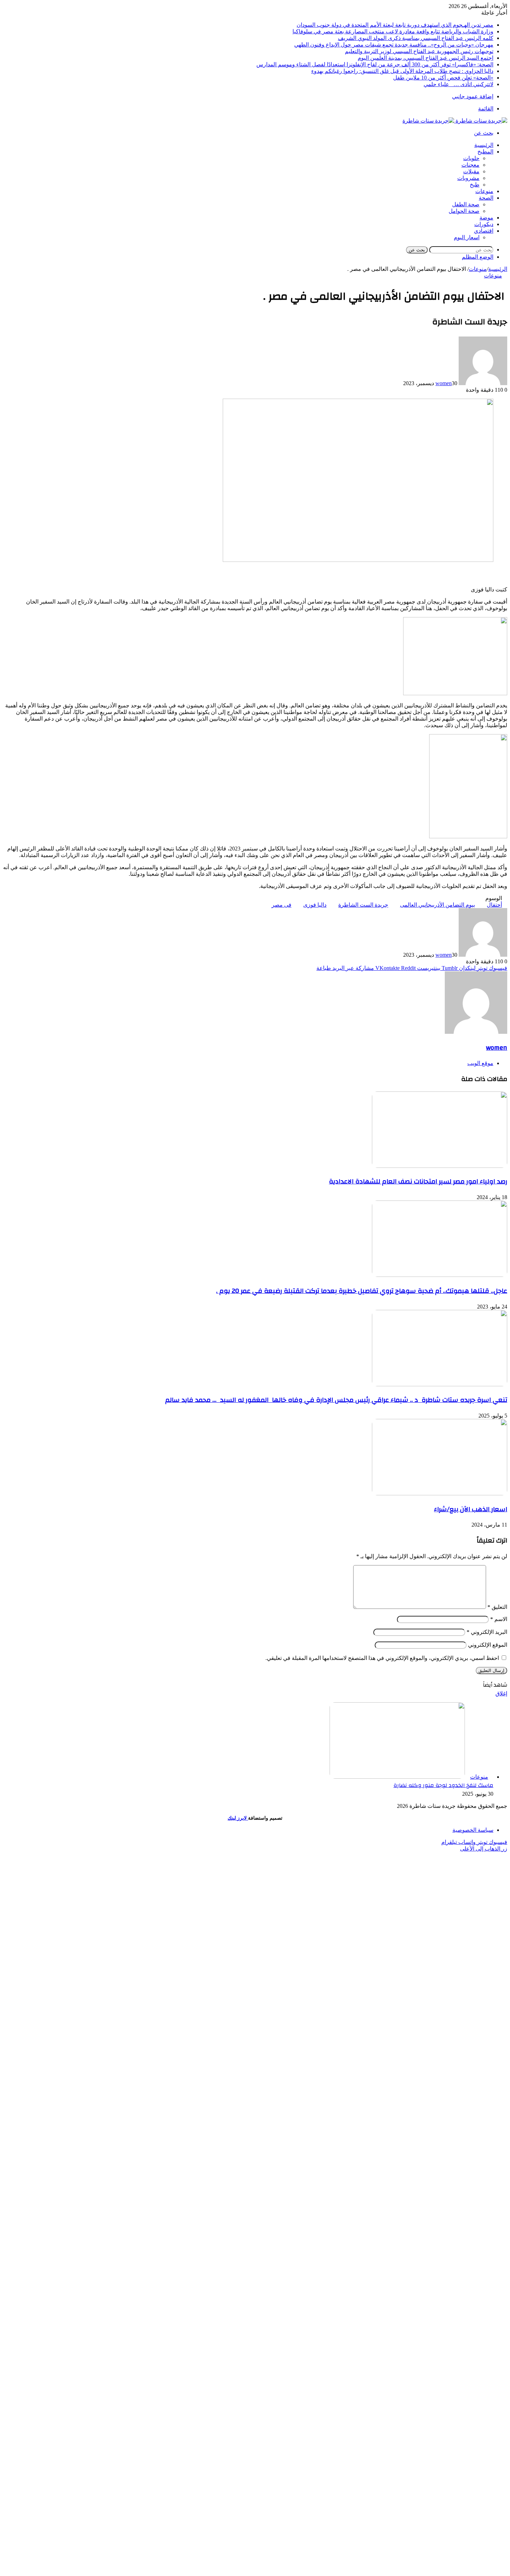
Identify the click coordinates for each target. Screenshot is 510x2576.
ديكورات (484, 224)
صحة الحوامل (464, 211)
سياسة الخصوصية (473, 1830)
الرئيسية (484, 145)
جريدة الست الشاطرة (363, 905)
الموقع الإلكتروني (488, 1645)
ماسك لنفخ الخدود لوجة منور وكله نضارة (443, 1785)
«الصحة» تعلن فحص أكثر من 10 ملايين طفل (443, 78)
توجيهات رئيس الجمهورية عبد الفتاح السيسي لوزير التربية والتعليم (419, 51)
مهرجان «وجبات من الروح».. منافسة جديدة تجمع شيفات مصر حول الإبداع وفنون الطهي (394, 45)
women (444, 383)
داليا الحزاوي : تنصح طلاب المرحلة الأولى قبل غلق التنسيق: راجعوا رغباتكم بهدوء (402, 71)
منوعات (484, 191)
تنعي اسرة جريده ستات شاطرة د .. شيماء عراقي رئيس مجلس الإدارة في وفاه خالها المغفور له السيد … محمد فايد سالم (336, 1400)
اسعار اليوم (467, 237)
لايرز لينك (238, 1818)
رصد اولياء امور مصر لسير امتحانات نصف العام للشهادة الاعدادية (418, 1181)
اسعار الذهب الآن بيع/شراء (471, 1509)
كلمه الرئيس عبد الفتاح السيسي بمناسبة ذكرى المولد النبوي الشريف (416, 38)
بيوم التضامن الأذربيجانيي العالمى (437, 905)
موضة (486, 218)
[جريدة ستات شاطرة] (455, 121)
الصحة (486, 198)
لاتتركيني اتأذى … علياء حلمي (458, 84)
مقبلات (471, 171)
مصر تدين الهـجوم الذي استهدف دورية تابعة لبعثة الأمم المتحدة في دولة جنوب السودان (395, 25)
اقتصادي (484, 231)
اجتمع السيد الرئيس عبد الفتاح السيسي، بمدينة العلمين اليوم (426, 58)
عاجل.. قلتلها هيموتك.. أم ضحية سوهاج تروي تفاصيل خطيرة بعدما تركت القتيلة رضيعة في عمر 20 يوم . (362, 1291)
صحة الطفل (466, 204)
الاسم (499, 1619)
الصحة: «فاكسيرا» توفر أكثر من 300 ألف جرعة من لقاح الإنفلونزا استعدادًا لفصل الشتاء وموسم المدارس (375, 64)
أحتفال (494, 905)
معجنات (470, 165)
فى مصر (282, 905)
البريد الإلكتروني (487, 1632)
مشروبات (468, 178)
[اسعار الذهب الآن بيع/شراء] (440, 1493)
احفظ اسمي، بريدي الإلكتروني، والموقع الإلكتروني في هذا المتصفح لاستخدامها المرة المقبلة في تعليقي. (382, 1658)
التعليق (497, 1607)
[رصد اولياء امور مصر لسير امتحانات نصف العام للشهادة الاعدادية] (440, 1166)
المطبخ (485, 152)
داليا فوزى (315, 905)
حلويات (471, 158)
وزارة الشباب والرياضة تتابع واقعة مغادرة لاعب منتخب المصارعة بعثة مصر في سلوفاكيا (393, 31)
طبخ (475, 185)
